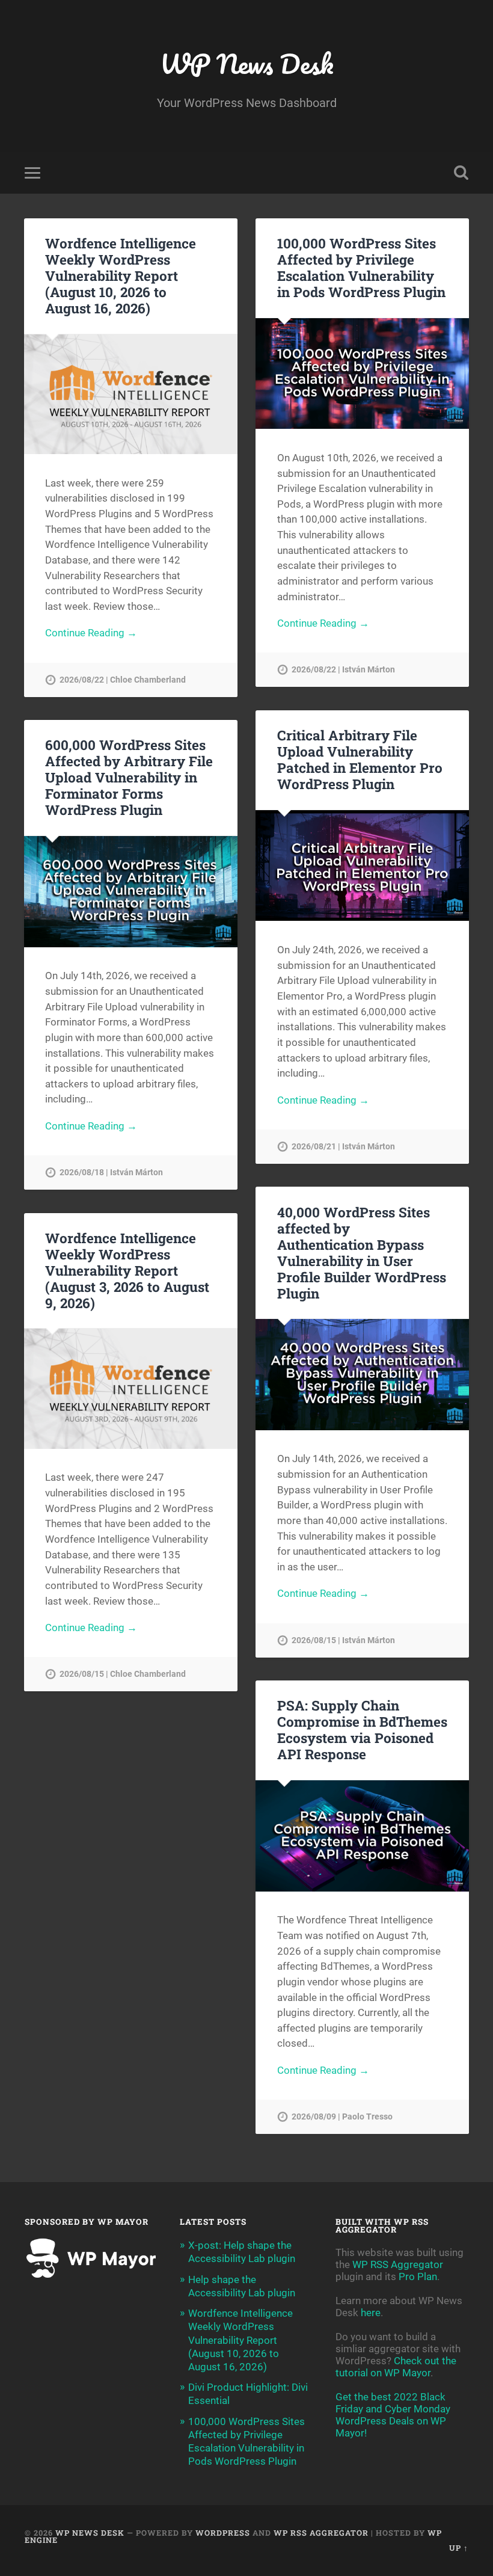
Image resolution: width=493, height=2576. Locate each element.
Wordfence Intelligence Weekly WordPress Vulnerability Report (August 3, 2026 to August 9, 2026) (127, 1270)
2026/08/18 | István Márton (111, 1173)
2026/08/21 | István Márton (343, 1147)
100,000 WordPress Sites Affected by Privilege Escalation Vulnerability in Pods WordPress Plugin (361, 267)
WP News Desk (246, 63)
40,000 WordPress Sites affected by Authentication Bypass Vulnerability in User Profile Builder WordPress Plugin (362, 1253)
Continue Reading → (91, 633)
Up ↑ (459, 2548)
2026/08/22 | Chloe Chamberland (123, 680)
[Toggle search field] (461, 173)
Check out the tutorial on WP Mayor (396, 2367)
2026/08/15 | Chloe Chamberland (123, 1674)
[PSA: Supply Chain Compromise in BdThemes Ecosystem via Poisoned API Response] (362, 1836)
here (371, 2313)
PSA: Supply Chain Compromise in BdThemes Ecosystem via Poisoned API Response (362, 1729)
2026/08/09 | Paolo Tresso (342, 2117)
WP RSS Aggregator (398, 2264)
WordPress (223, 2533)
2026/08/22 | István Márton (343, 670)
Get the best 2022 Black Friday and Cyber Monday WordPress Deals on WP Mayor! (393, 2415)
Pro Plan (418, 2276)
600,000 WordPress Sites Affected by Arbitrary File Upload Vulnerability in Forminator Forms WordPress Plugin (129, 777)
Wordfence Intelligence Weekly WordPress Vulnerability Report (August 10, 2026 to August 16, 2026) (121, 275)
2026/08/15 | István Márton (343, 1640)
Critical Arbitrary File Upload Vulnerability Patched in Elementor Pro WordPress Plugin (360, 759)
